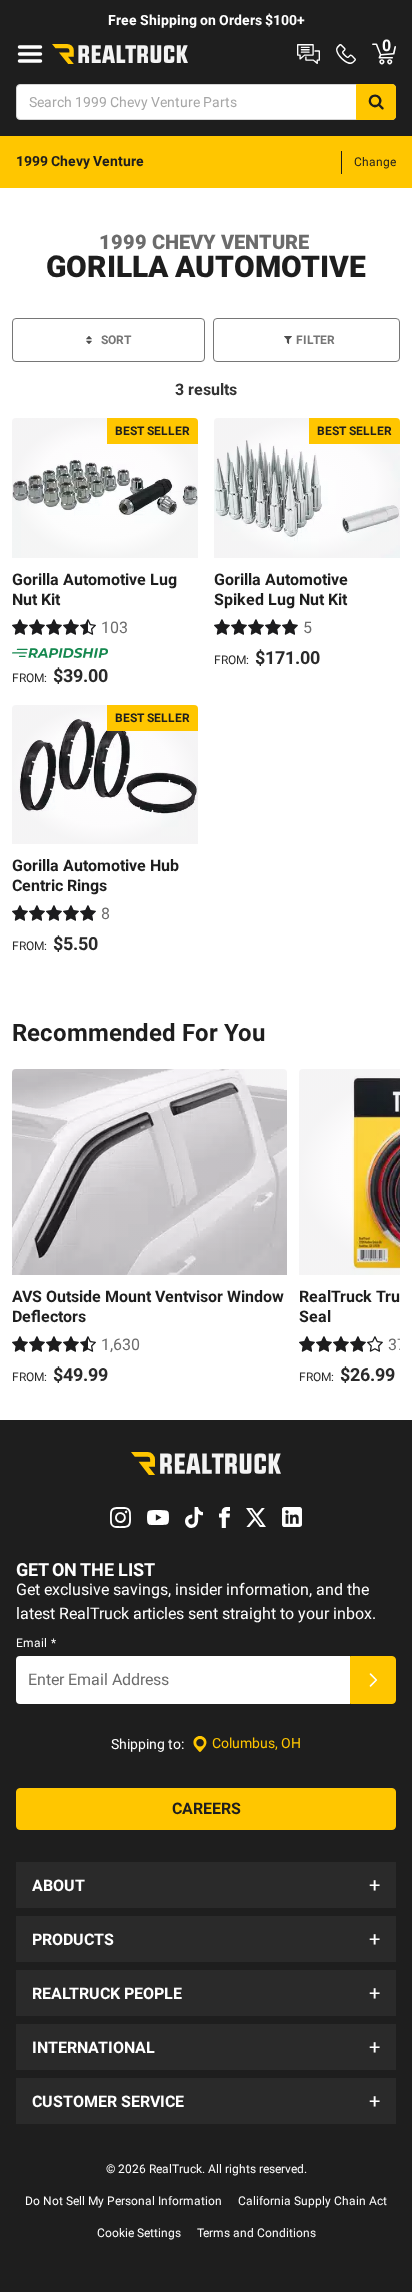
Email (36, 1643)
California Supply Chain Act (312, 2201)
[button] (206, 1885)
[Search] (376, 102)
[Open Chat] (308, 54)
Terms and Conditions (256, 2233)
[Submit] (373, 1680)
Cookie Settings (139, 2233)
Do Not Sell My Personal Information (123, 2201)
